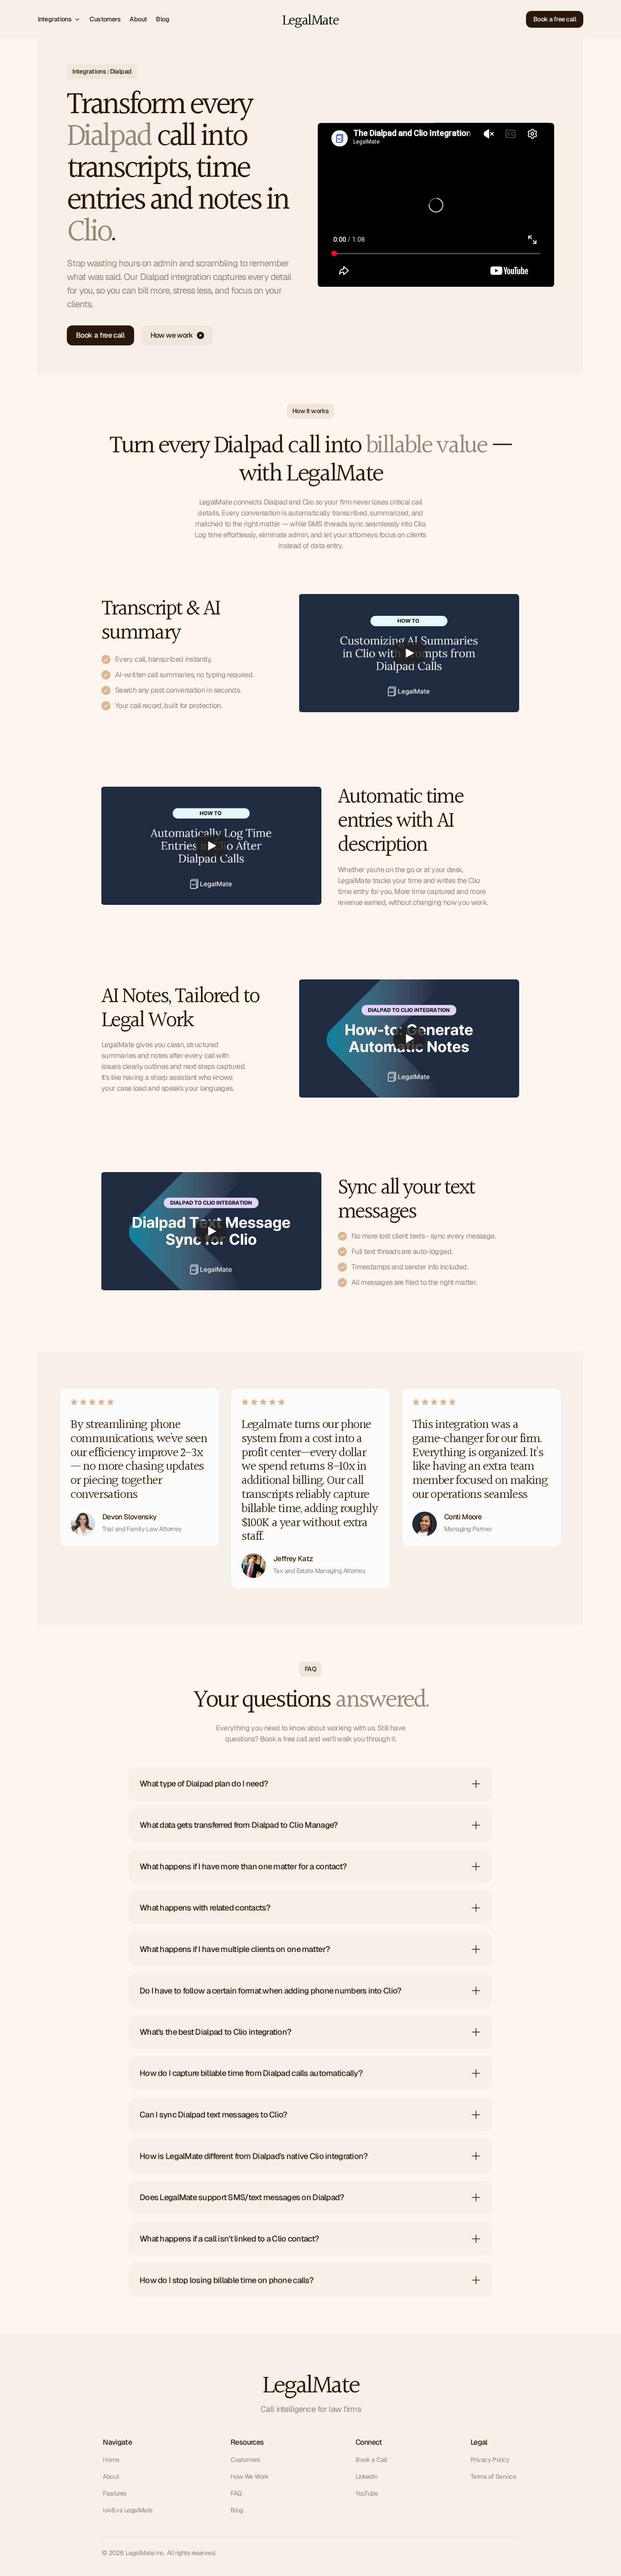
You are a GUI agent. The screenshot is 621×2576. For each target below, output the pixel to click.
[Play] (409, 653)
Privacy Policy (490, 2460)
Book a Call (371, 2460)
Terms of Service (493, 2476)
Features (115, 2493)
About (111, 2476)
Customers (245, 2460)
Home (111, 2460)
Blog (237, 2510)
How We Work (250, 2476)
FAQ (236, 2493)
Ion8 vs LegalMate (128, 2510)
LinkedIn (367, 2476)
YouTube (367, 2493)
